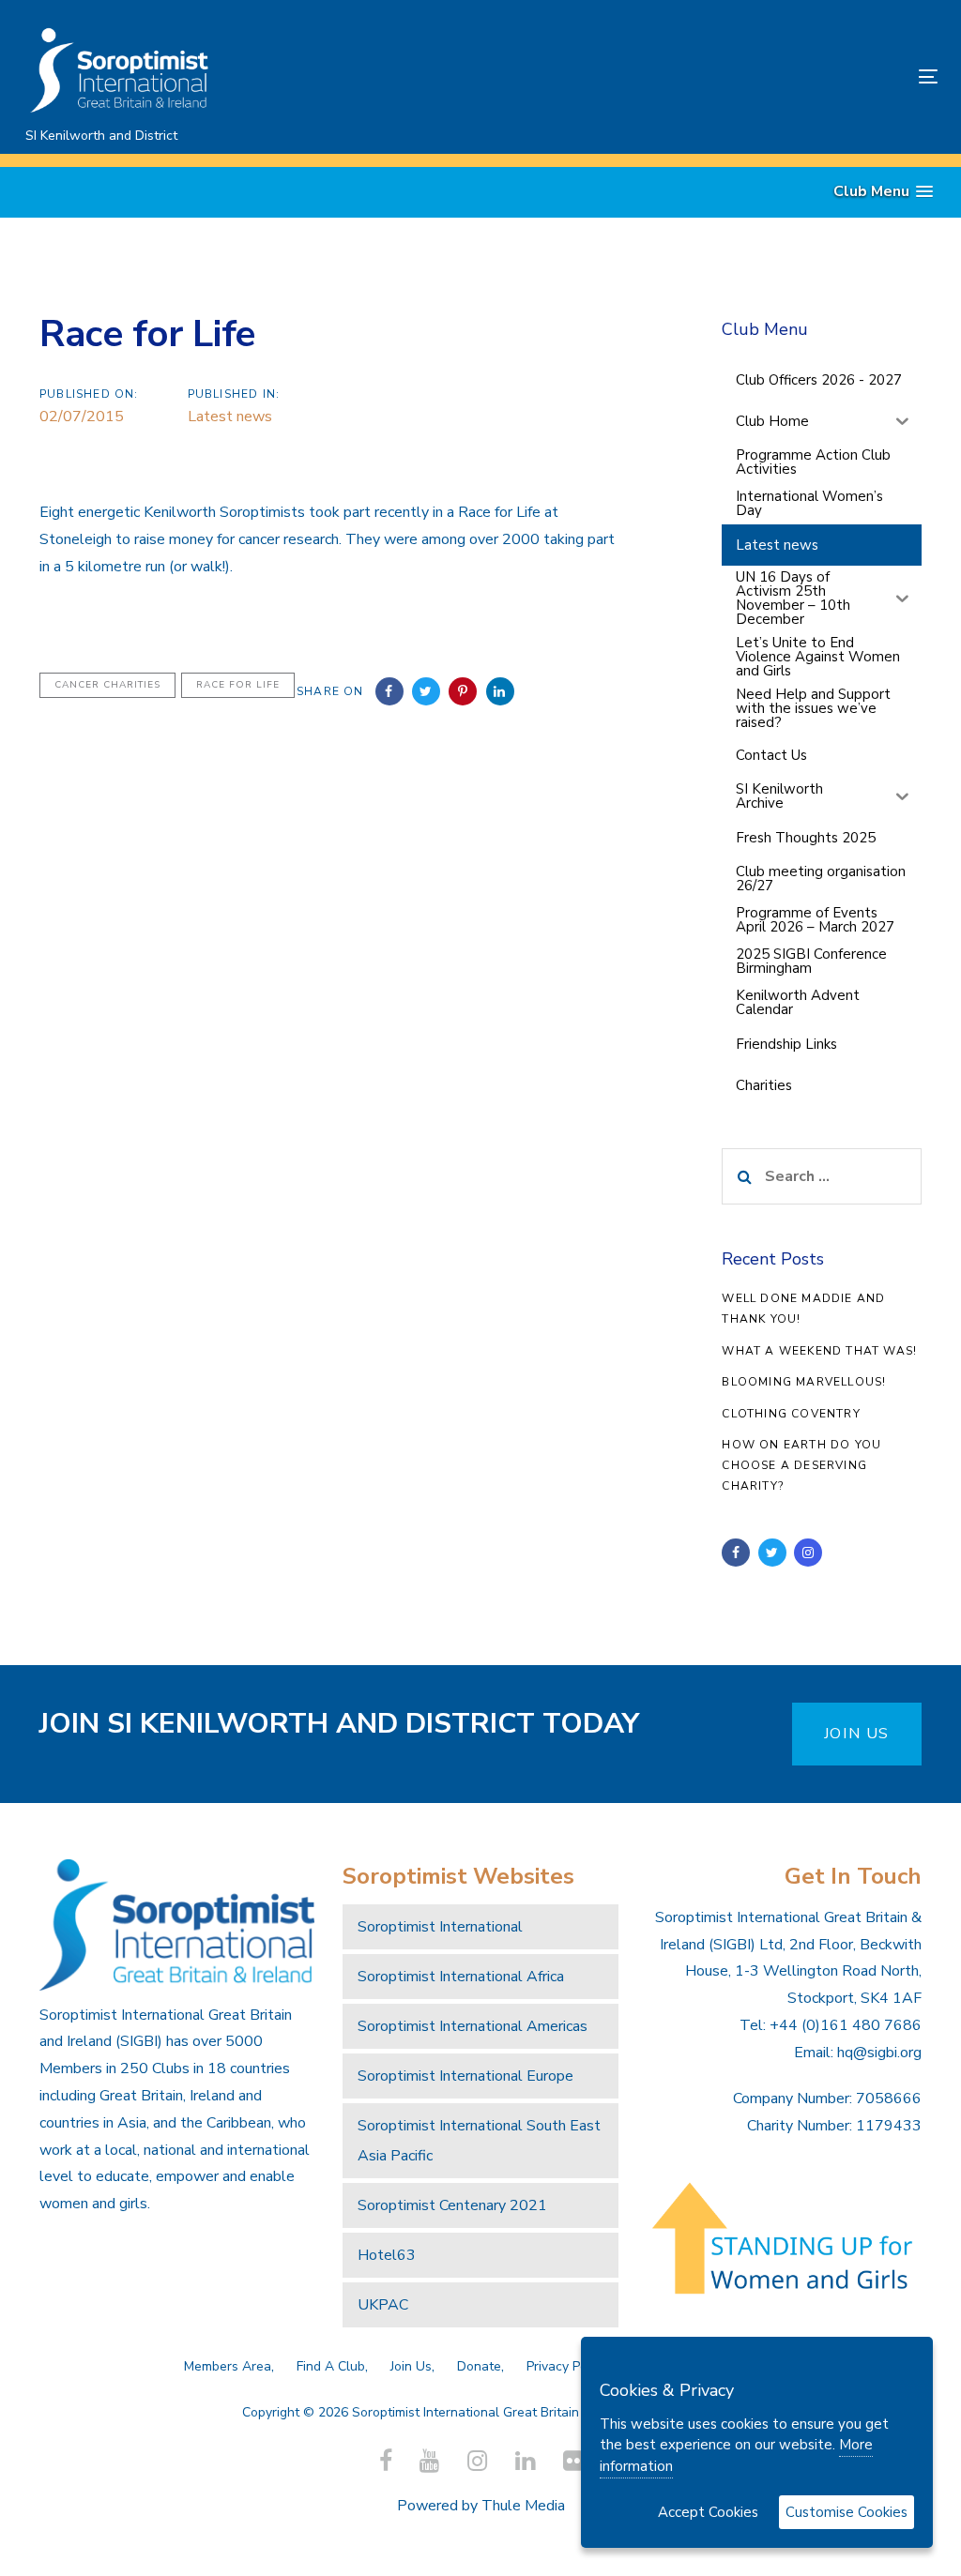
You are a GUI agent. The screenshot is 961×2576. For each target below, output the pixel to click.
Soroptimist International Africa (461, 1977)
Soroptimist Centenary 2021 (452, 2205)
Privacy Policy (567, 2366)
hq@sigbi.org (879, 2053)
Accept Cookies (708, 2512)
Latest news (230, 417)
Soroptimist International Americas (473, 2026)
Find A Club (331, 2366)
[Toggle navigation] (785, 76)
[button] (883, 192)
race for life (238, 685)
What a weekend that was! (819, 1351)
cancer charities (107, 685)
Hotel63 (387, 2255)
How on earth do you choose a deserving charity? (801, 1465)
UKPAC (383, 2305)
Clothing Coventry (791, 1414)
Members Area (228, 2366)
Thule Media (523, 2506)
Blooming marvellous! (804, 1382)
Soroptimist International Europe (465, 2076)
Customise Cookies (847, 2512)
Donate (479, 2366)
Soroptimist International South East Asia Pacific (479, 2141)
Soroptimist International (440, 1927)
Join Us (411, 2366)
